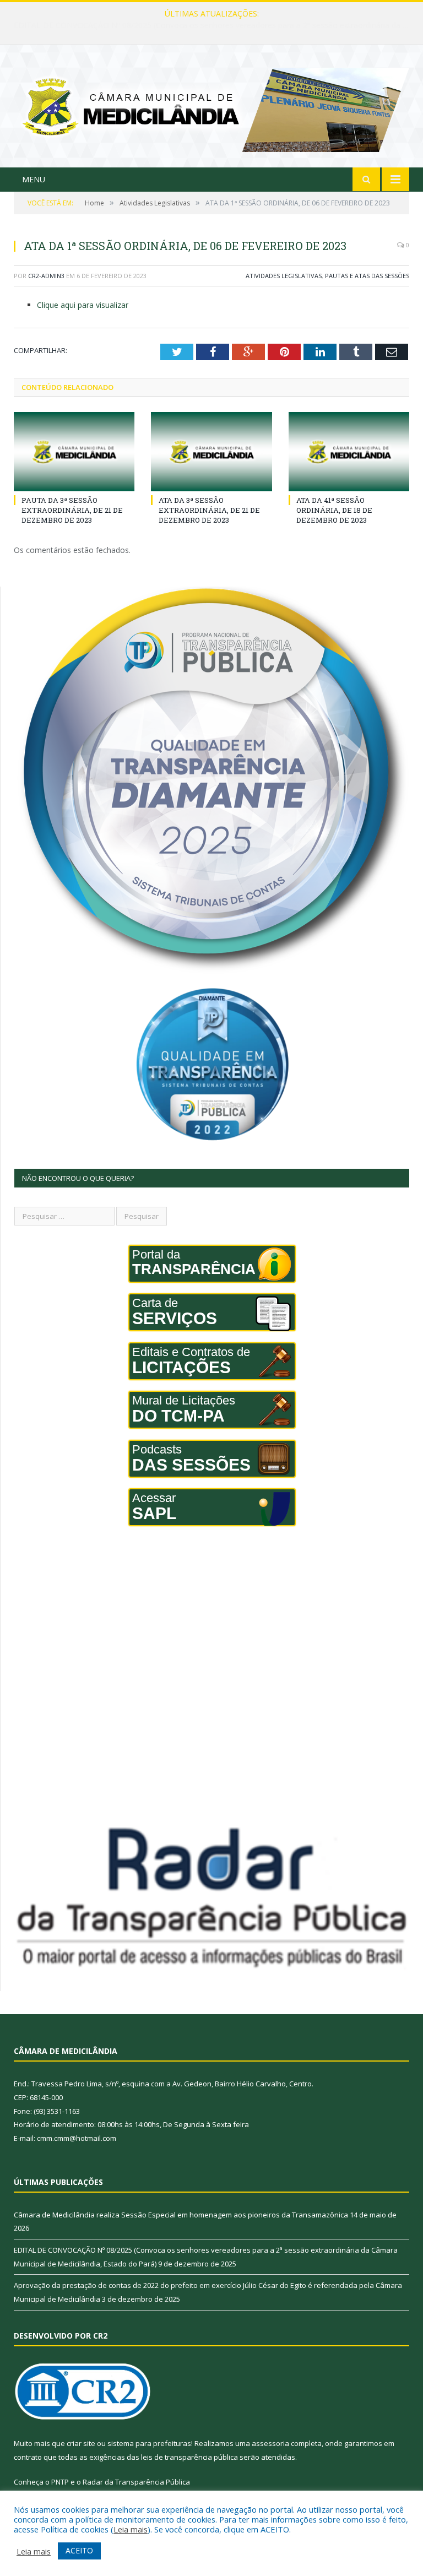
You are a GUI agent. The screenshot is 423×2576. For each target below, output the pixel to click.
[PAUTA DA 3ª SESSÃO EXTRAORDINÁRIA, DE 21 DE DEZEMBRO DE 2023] (74, 451)
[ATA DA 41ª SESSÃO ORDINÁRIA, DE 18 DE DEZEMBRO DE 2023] (349, 451)
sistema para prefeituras (149, 2443)
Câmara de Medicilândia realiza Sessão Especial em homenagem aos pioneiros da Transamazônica (181, 2215)
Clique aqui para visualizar (83, 305)
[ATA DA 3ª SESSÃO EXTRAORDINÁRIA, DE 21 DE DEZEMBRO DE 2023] (211, 451)
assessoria (270, 2443)
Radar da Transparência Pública (136, 2482)
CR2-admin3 (46, 276)
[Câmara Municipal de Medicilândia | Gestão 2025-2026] (211, 107)
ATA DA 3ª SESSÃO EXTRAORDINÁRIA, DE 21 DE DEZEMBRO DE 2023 (209, 510)
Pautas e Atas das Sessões (367, 276)
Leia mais (131, 2529)
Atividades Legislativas (284, 276)
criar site (81, 2443)
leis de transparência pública (189, 2457)
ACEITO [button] (79, 2550)
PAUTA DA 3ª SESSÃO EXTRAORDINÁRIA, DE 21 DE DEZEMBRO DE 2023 (72, 510)
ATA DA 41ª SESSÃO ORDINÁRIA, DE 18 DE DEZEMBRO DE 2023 (334, 510)
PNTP (60, 2482)
